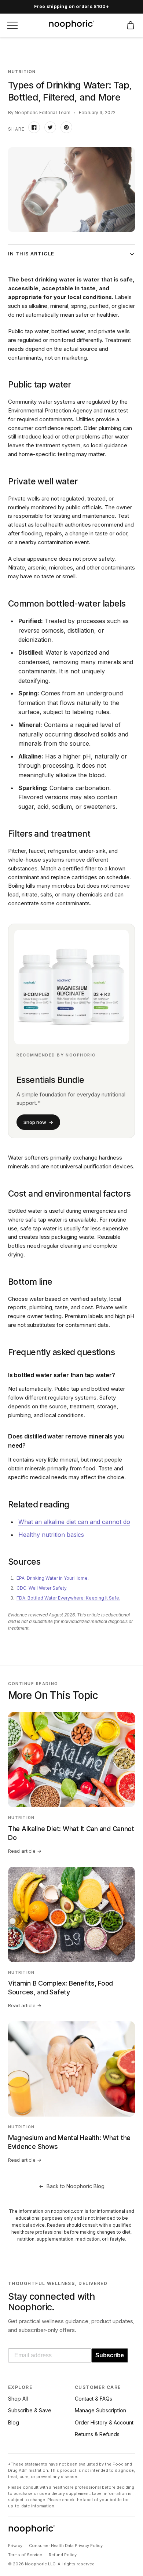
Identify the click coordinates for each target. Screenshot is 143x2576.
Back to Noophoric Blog (72, 2186)
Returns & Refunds (97, 2434)
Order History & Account (104, 2422)
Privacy (15, 2546)
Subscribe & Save (30, 2410)
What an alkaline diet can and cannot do (74, 1522)
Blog (14, 2422)
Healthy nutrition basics (51, 1535)
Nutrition (22, 72)
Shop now (38, 1122)
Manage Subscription (100, 2410)
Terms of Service (25, 2555)
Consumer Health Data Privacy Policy (66, 2546)
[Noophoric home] (72, 25)
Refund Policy (63, 2555)
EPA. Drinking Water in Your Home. (53, 1578)
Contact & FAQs (93, 2399)
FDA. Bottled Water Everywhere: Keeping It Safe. (68, 1598)
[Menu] (12, 25)
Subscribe (110, 2355)
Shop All (18, 2399)
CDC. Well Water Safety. (42, 1588)
